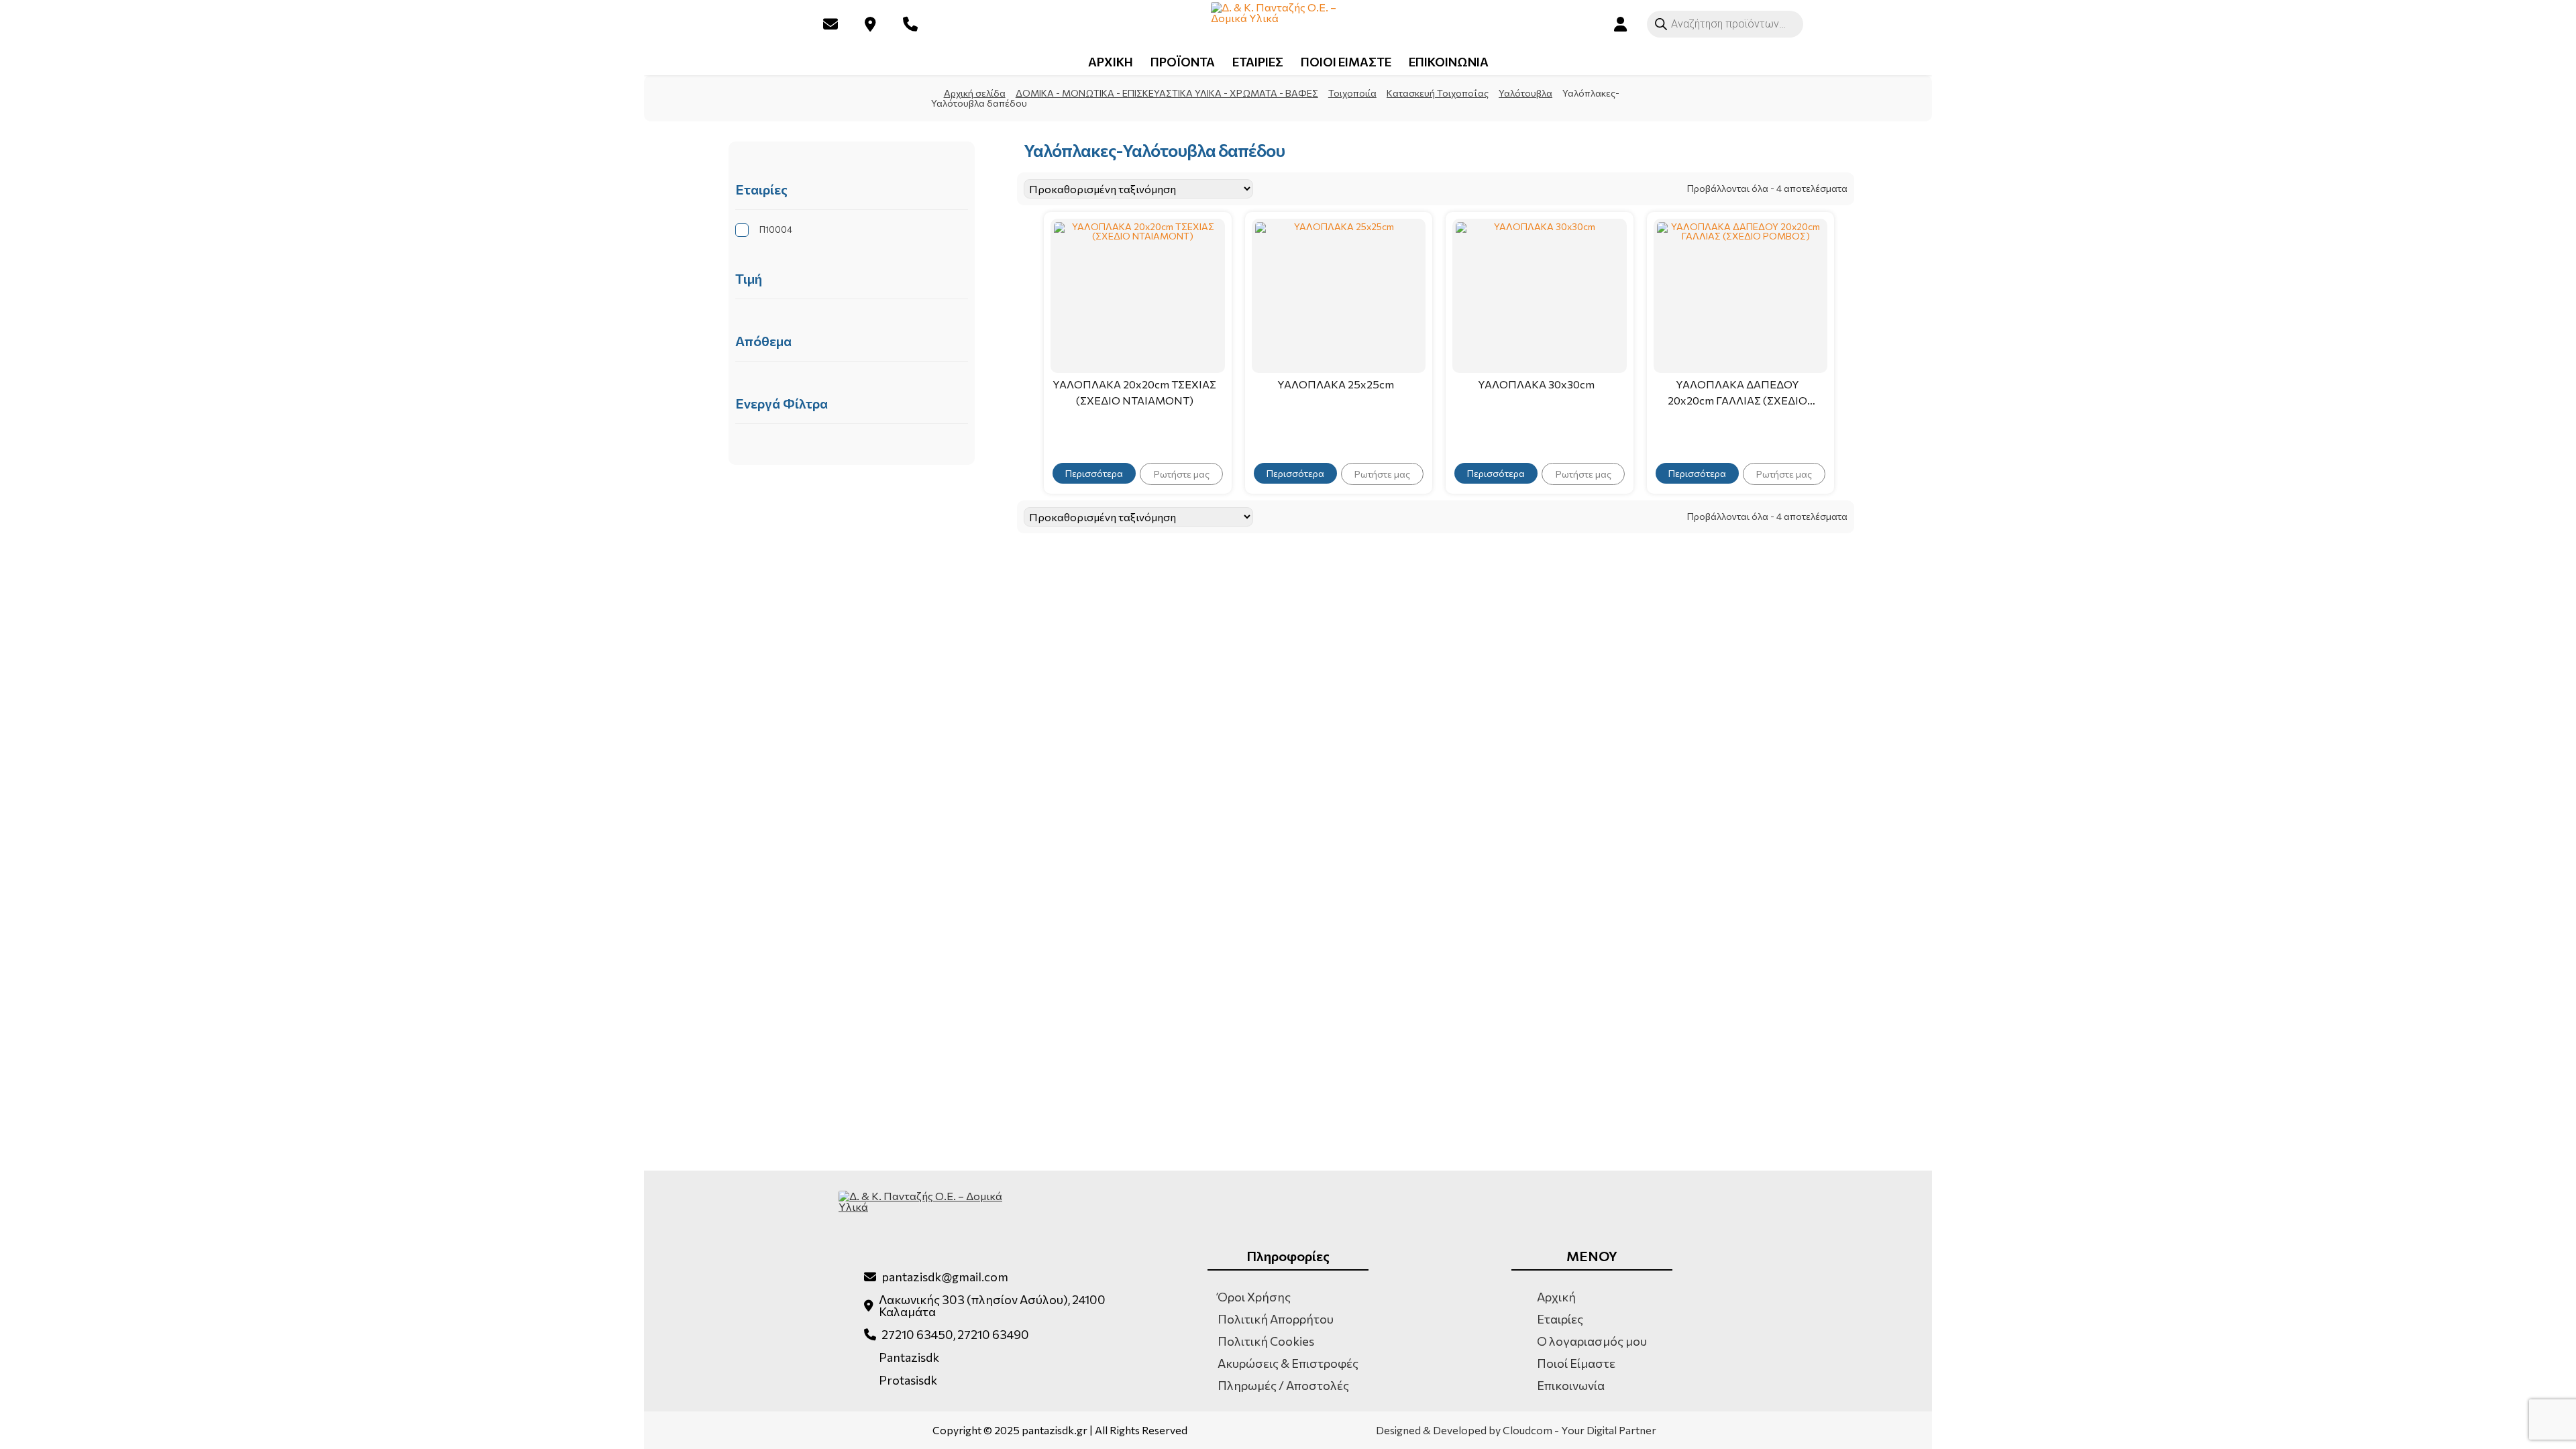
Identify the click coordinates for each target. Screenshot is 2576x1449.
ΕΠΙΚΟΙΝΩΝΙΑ (1449, 62)
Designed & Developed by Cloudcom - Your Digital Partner (1516, 1430)
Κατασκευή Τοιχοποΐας (1438, 93)
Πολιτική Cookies (1266, 1341)
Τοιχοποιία (1352, 93)
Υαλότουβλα (1525, 93)
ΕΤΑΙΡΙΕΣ (1258, 62)
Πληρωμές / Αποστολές (1283, 1385)
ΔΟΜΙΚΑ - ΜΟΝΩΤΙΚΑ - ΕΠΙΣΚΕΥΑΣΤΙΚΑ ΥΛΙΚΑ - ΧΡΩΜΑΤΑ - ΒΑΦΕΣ (1167, 93)
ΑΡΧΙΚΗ (1111, 62)
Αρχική (1556, 1297)
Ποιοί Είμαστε (1576, 1363)
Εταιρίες (1560, 1319)
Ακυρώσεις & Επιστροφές (1288, 1363)
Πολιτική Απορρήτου (1276, 1319)
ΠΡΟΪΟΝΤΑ (1183, 62)
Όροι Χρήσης (1254, 1297)
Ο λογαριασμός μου (1592, 1341)
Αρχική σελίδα (975, 93)
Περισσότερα (1094, 473)
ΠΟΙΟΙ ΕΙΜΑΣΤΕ (1346, 62)
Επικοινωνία (1571, 1385)
